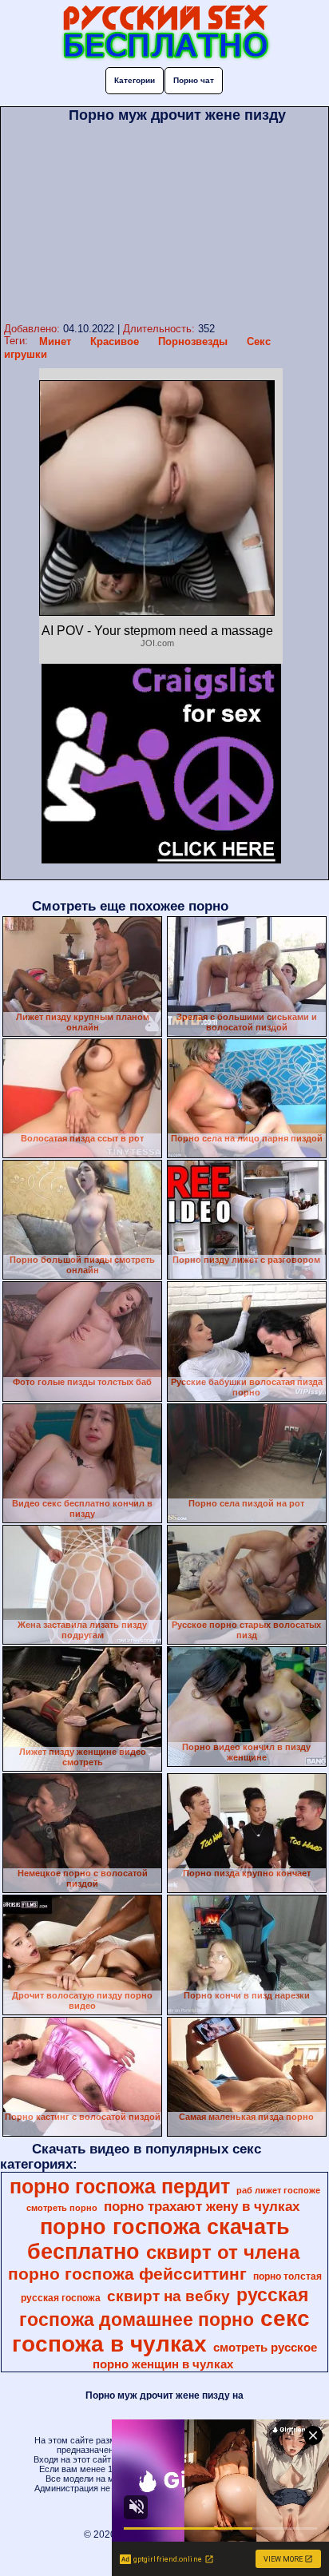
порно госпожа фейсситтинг (127, 2274)
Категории (135, 80)
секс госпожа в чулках (161, 2331)
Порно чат (194, 80)
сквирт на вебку (168, 2296)
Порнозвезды (193, 341)
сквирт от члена (223, 2252)
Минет (55, 341)
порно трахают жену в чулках (202, 2206)
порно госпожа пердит (120, 2186)
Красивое (115, 341)
